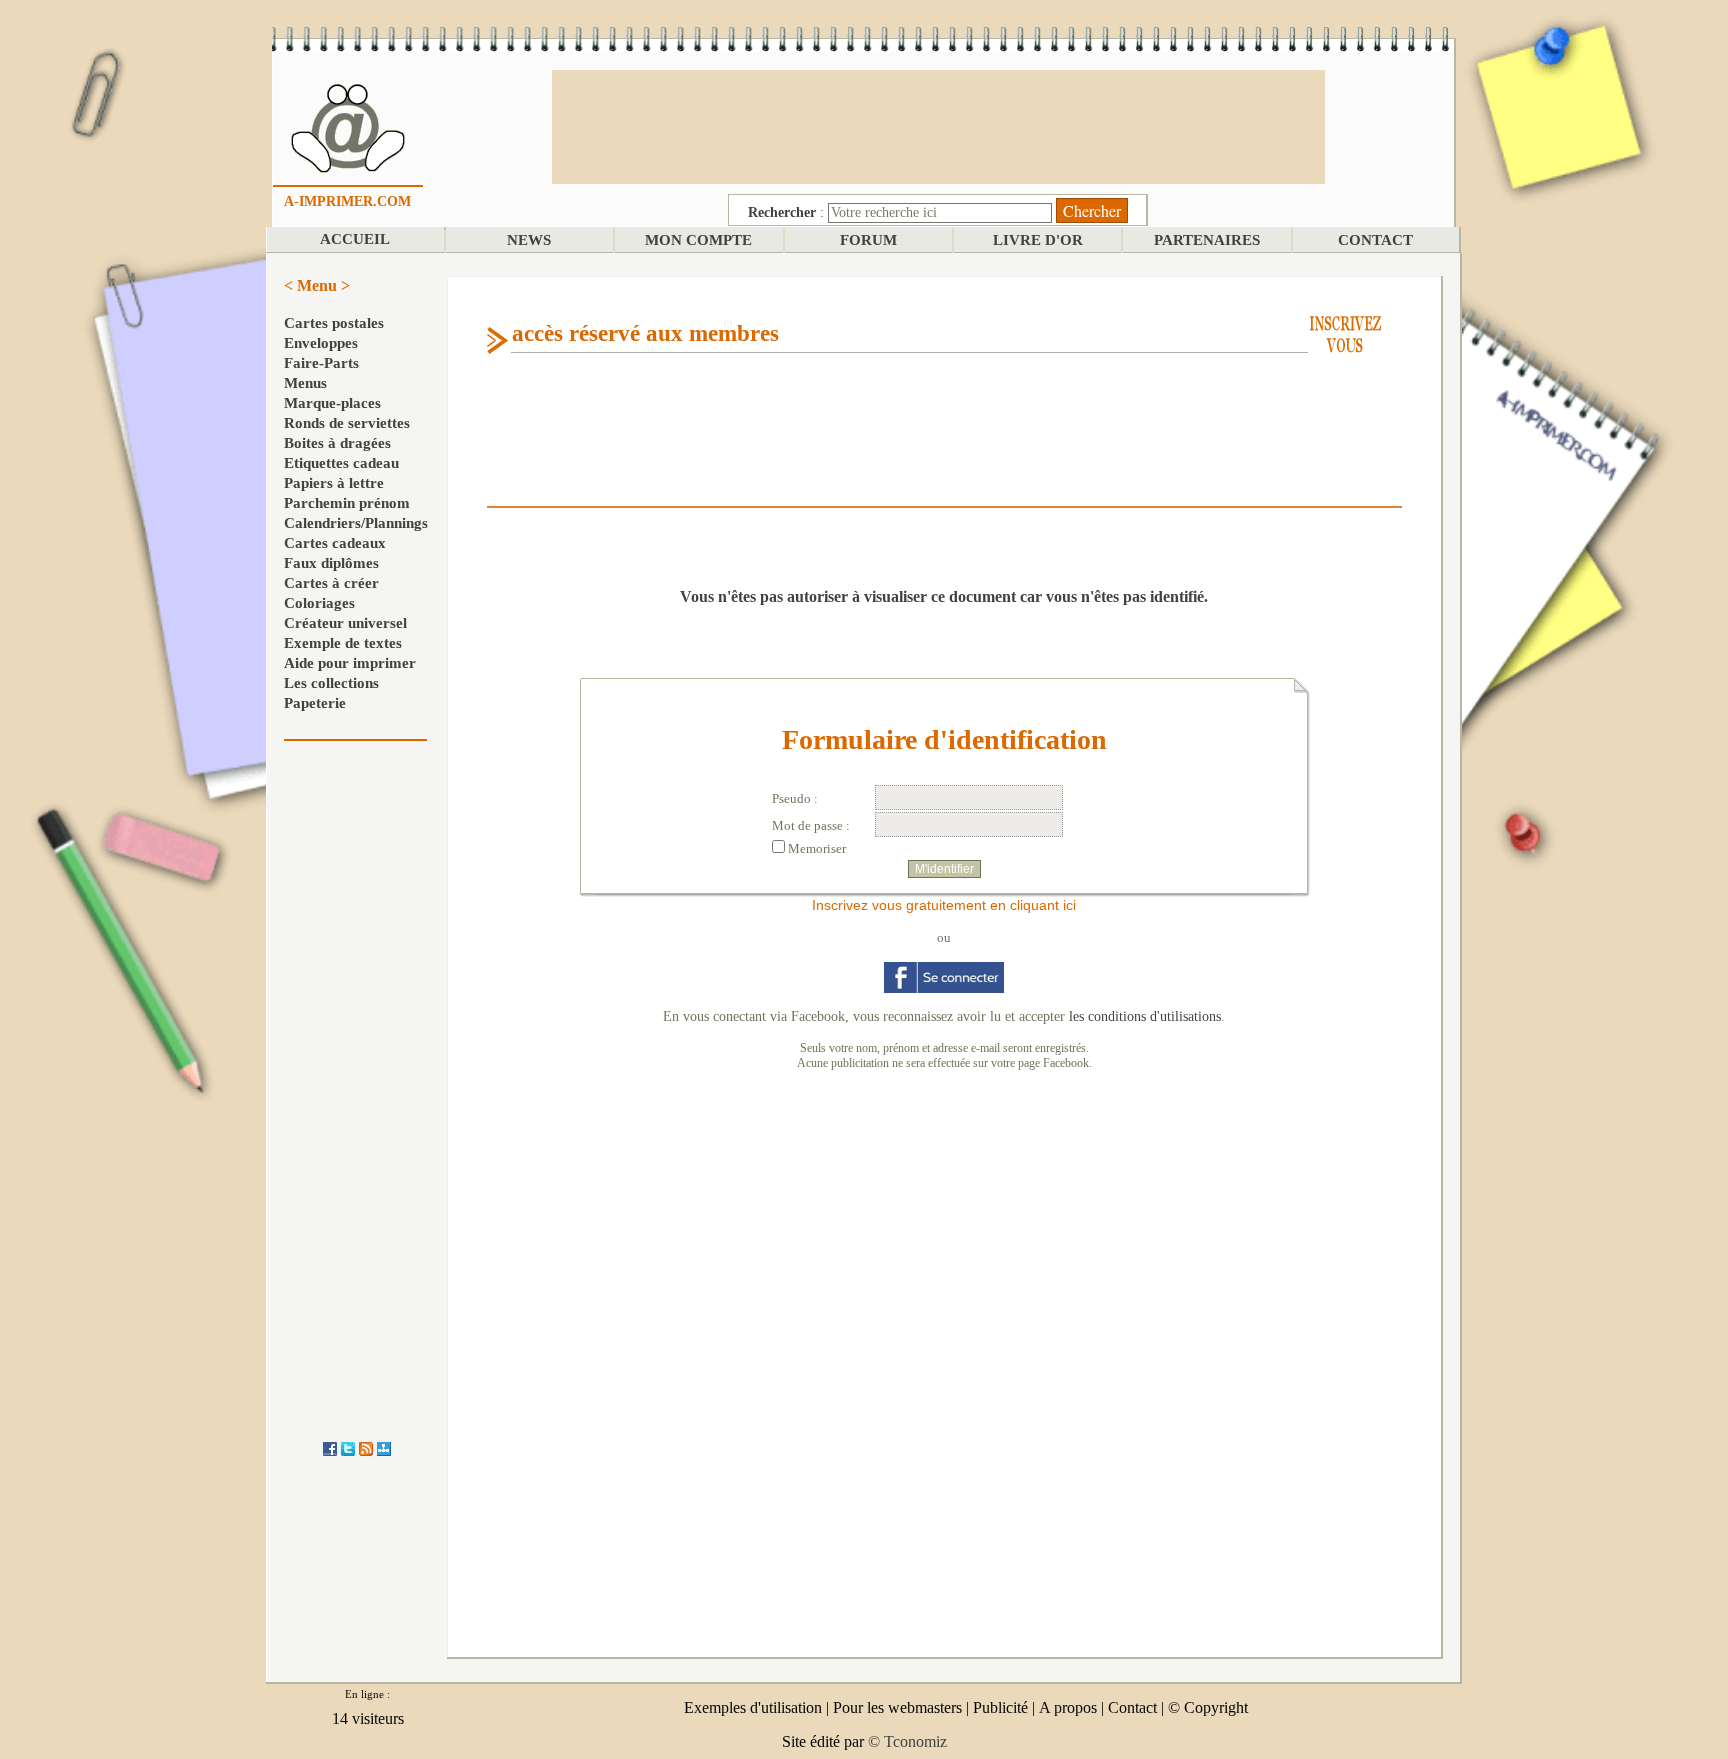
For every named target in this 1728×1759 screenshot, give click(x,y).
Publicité (1000, 1707)
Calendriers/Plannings (356, 523)
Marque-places (332, 403)
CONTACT (1375, 240)
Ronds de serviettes (347, 423)
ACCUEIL (355, 239)
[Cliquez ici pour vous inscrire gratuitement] (1345, 332)
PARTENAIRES (1207, 240)
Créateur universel (345, 623)
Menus (305, 383)
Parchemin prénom (347, 503)
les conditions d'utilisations (1145, 1016)
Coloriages (319, 603)
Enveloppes (321, 343)
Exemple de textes (343, 643)
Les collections (331, 683)
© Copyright (1208, 1707)
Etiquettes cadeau (341, 463)
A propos (1068, 1707)
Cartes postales (334, 323)
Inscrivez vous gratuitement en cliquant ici (944, 905)
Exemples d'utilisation (753, 1707)
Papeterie (315, 703)
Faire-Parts (321, 363)
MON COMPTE (698, 240)
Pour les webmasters (897, 1707)
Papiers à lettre (334, 483)
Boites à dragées (337, 443)
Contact (1132, 1707)
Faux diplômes (331, 563)
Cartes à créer (331, 583)
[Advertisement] (938, 125)
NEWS (529, 240)
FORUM (868, 240)
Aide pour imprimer (350, 663)
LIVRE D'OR (1038, 240)
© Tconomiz (907, 1741)
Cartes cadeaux (335, 543)
